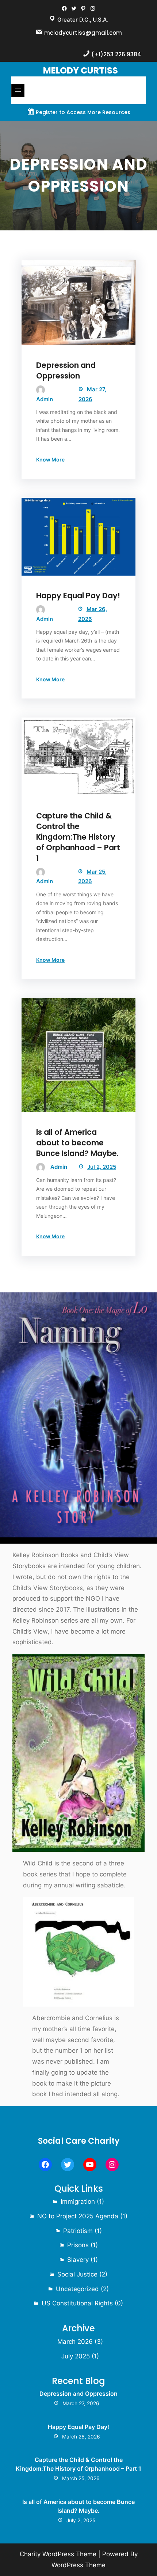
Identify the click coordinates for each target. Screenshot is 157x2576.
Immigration (78, 2202)
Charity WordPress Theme (58, 2554)
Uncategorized (77, 2289)
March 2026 (75, 2342)
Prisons (78, 2245)
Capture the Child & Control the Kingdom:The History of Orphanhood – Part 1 (78, 837)
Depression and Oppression (66, 370)
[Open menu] (18, 90)
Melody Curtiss (81, 70)
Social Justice (77, 2274)
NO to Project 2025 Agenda (78, 2216)
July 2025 (76, 2356)
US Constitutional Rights (77, 2303)
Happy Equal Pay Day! (78, 596)
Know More (50, 460)
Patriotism (78, 2231)
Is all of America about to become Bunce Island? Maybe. (77, 1143)
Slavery (78, 2260)
